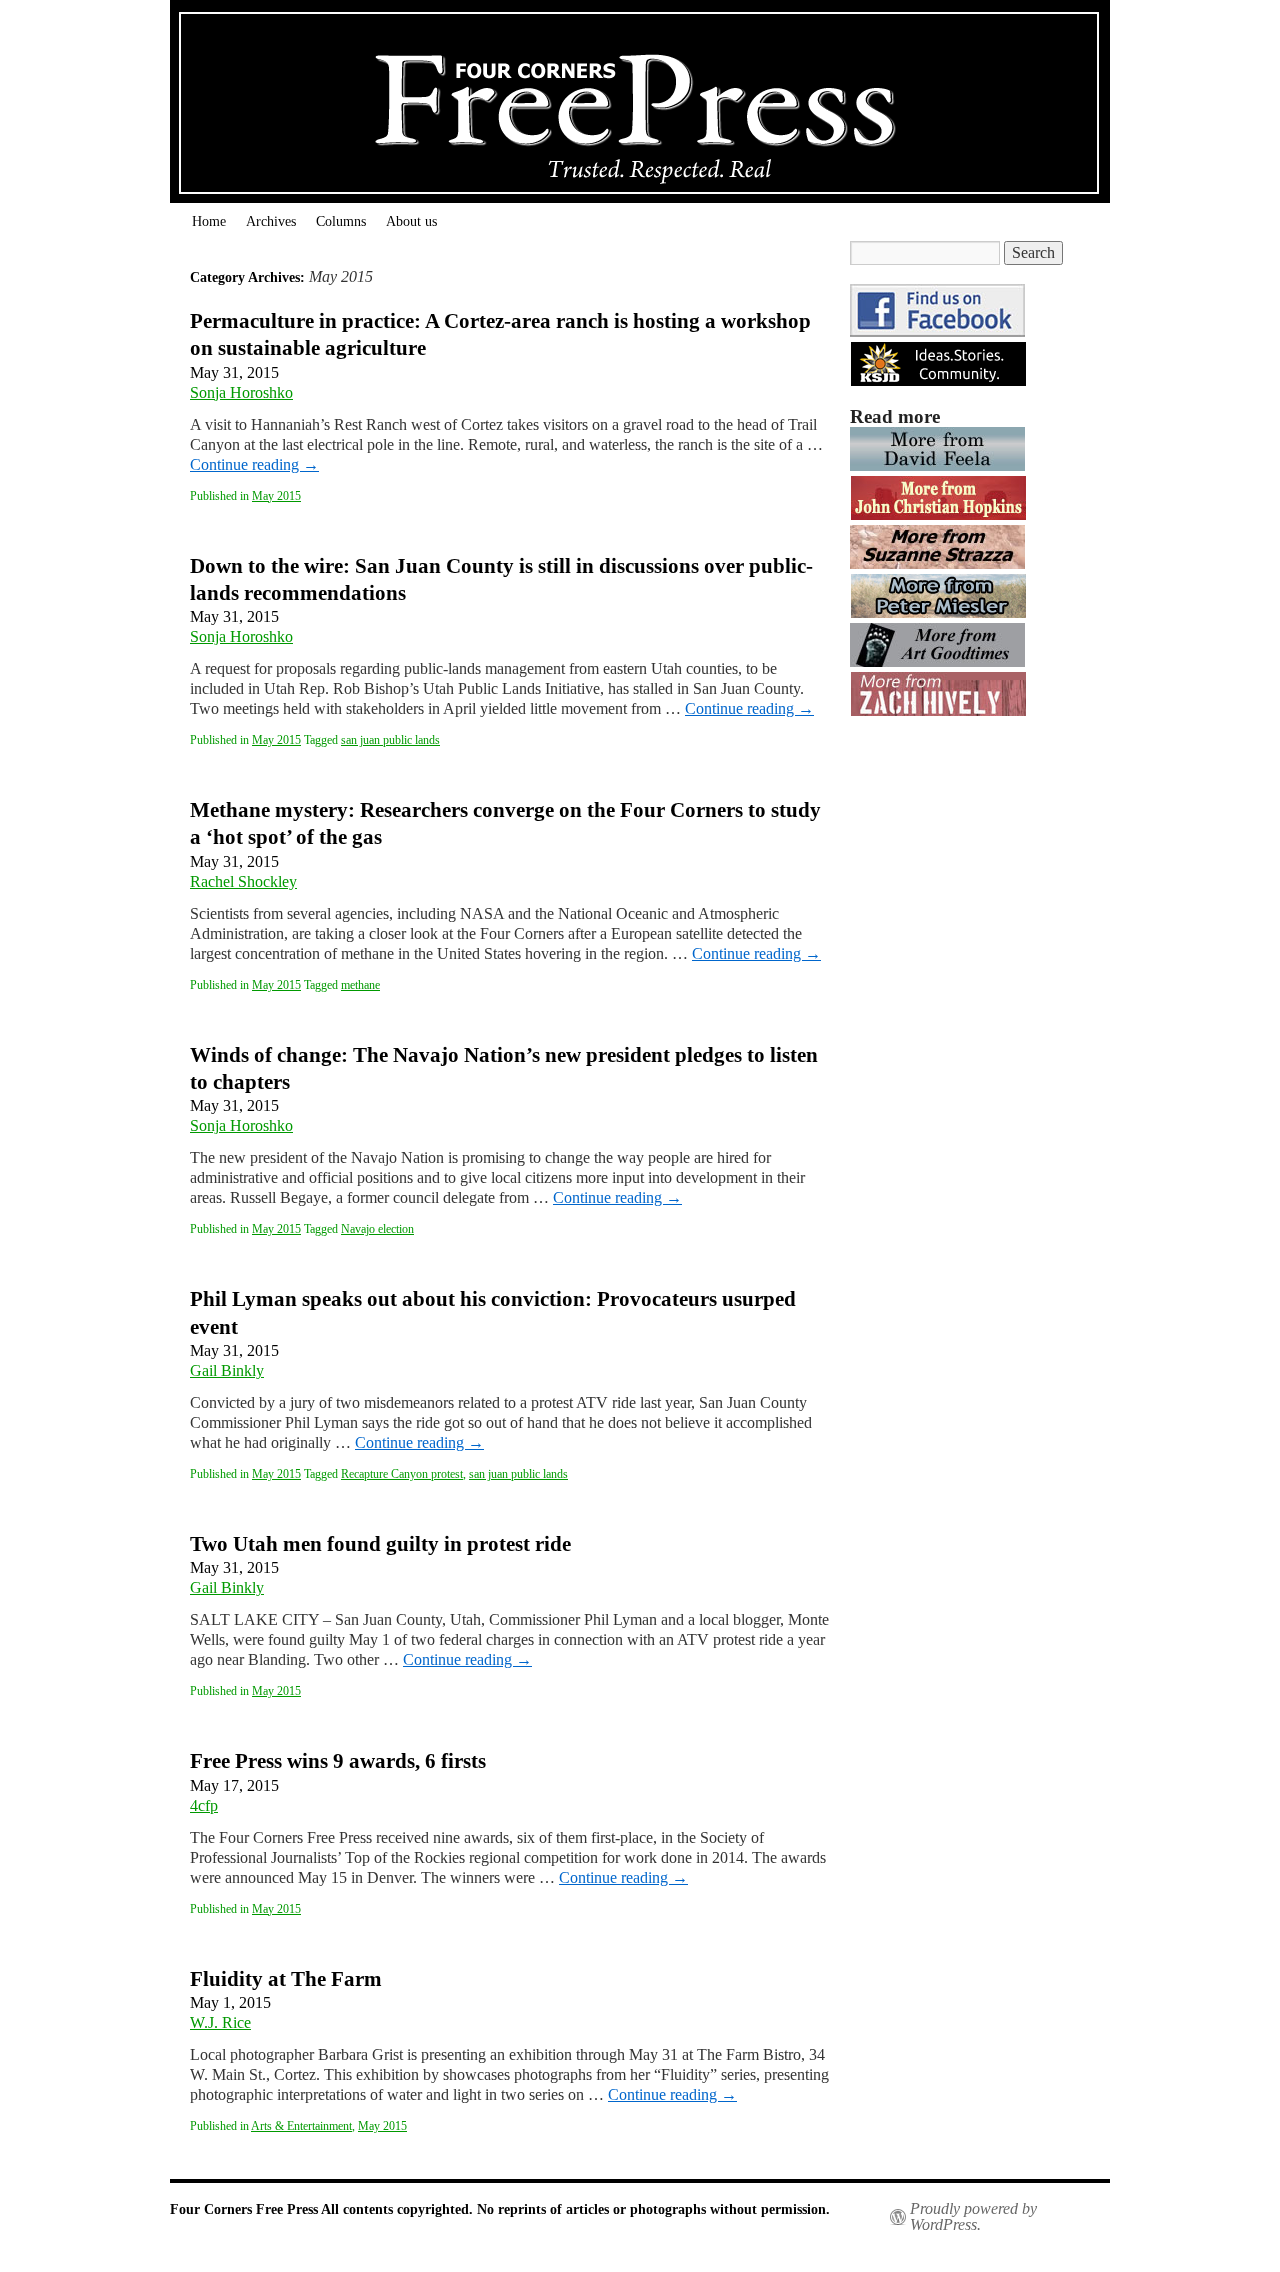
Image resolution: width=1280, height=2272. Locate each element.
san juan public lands (390, 740)
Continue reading (254, 464)
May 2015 (276, 496)
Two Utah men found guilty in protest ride (380, 1544)
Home (209, 221)
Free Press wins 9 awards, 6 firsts (338, 1761)
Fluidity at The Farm (286, 1979)
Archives (271, 221)
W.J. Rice (220, 2022)
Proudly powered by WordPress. (973, 2217)
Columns (341, 221)
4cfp (204, 1805)
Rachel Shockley (243, 881)
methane (360, 985)
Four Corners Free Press (245, 2209)
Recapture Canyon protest (402, 1474)
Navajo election (377, 1229)
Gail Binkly (227, 1370)
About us (411, 221)
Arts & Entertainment (301, 2126)
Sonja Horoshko (241, 392)
